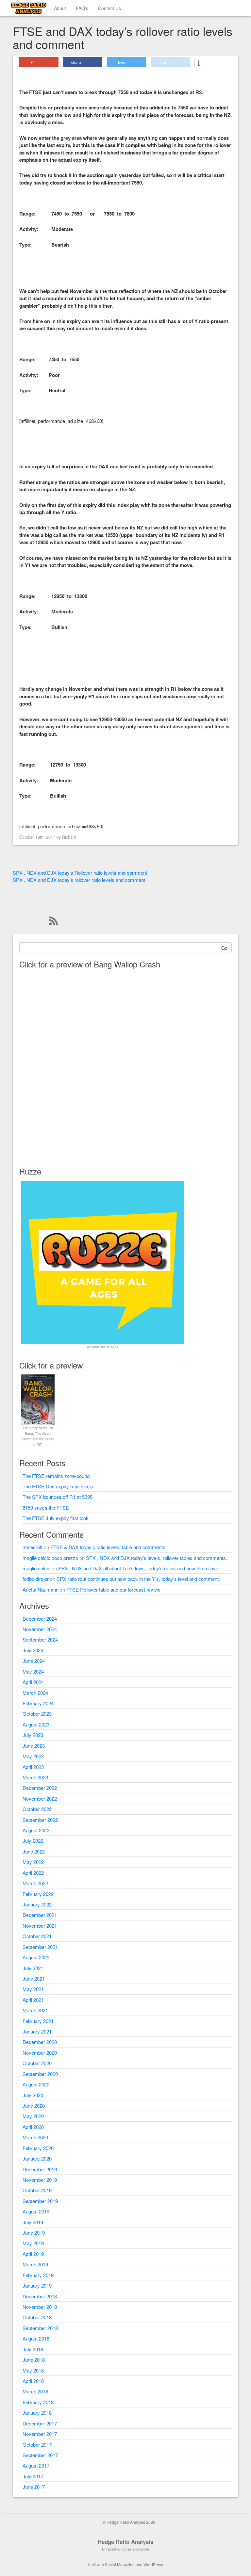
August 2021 (36, 1957)
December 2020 (40, 2042)
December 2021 (40, 1915)
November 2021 (40, 1926)
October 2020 (37, 2063)
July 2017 (33, 2476)
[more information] (198, 63)
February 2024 (38, 1703)
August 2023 (36, 1724)
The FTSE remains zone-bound (56, 1476)
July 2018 (33, 2349)
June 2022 (34, 1851)
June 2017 (34, 2487)
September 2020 (40, 2074)
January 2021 (37, 2031)
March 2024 (35, 1693)
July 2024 (33, 1650)
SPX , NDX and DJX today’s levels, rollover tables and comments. (157, 1558)
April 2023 (33, 1767)
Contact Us (109, 8)
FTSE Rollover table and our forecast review (113, 1589)
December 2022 (40, 1788)
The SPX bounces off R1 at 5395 (58, 1497)
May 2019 (33, 2243)
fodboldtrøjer (36, 1579)
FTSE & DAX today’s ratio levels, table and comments (108, 1547)
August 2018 (36, 2338)
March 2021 (35, 2010)
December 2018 (40, 2296)
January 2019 (37, 2285)
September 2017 (40, 2455)
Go (224, 948)
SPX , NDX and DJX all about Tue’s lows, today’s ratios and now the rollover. (140, 1568)
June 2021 (34, 1978)
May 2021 (33, 1989)
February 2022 (38, 1894)
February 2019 (38, 2275)
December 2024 (40, 1619)
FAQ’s (82, 8)
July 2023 (33, 1735)
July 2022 (33, 1841)
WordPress (153, 2564)
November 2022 (40, 1798)
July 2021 (33, 1968)
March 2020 (35, 2137)
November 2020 (40, 2053)
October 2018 (37, 2317)
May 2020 (33, 2116)
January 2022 (37, 1904)
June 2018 (34, 2360)
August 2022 (36, 1830)
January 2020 (37, 2158)
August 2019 (36, 2211)
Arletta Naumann (41, 1589)
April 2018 (33, 2381)
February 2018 (38, 2402)
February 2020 (38, 2148)
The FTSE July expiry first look (56, 1518)
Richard (69, 837)
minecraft (33, 1547)
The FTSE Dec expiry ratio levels (58, 1486)
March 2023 (35, 1777)
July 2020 (33, 2095)
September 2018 (40, 2328)
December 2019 (40, 2169)
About (60, 8)
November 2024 (40, 1629)
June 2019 (34, 2233)
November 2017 (40, 2434)
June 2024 (34, 1661)
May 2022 (33, 1862)
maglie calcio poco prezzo (50, 1558)
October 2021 (37, 1936)
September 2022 (40, 1820)
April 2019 (33, 2254)
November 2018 (40, 2307)
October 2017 (37, 2445)
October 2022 (37, 1809)
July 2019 (33, 2222)
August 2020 (36, 2084)
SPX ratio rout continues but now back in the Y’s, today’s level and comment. (138, 1579)
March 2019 (35, 2264)
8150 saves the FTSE (46, 1507)
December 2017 (40, 2423)
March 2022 (35, 1883)
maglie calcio (36, 1568)
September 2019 (40, 2201)
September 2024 (40, 1639)
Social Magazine (120, 2564)
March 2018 (35, 2391)
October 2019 (37, 2190)
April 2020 (33, 2127)
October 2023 (37, 1714)
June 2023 (34, 1746)
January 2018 (37, 2413)
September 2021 (40, 1947)
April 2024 (33, 1682)
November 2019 (40, 2180)
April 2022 (33, 1873)
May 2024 (33, 1671)
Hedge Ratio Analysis (125, 2542)
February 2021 (38, 2021)
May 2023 (33, 1756)
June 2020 (34, 2106)
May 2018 (33, 2370)
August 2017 (36, 2465)
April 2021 (33, 2000)
